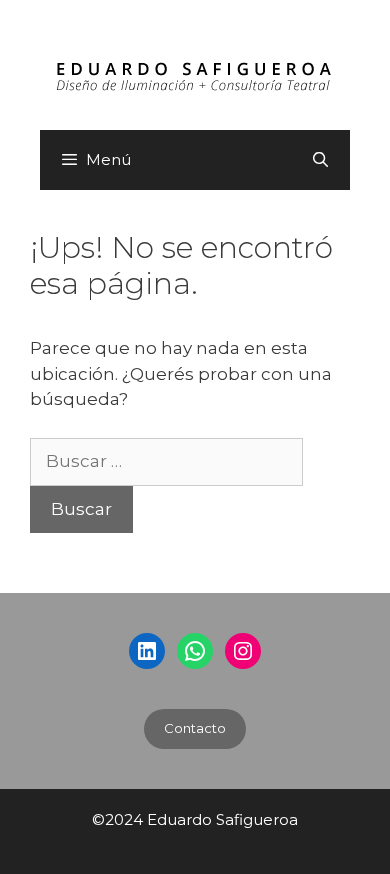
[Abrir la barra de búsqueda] (320, 160)
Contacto (195, 728)
